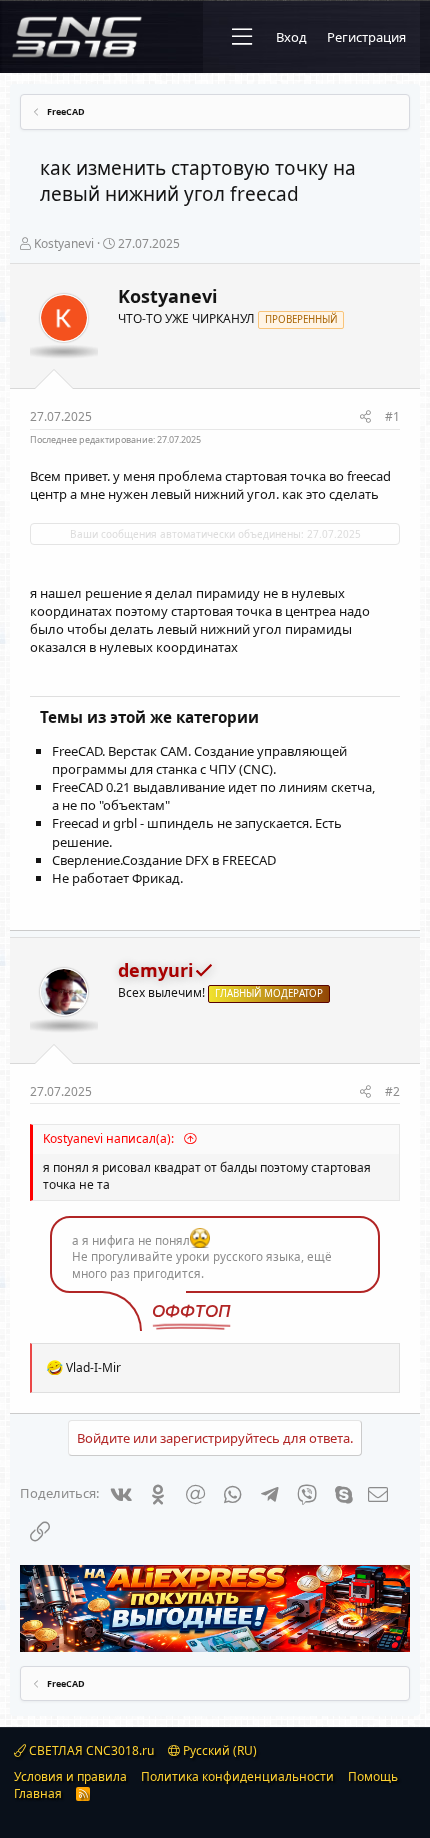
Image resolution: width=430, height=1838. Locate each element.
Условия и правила (70, 1776)
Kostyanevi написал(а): (110, 1138)
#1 (392, 416)
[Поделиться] (365, 417)
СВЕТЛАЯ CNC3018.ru (90, 1750)
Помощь (373, 1776)
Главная (38, 1793)
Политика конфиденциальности (237, 1776)
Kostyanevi (64, 243)
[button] (242, 37)
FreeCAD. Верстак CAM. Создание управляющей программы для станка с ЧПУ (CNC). (199, 760)
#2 (392, 1091)
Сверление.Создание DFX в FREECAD (164, 860)
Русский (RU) (218, 1750)
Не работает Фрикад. (117, 878)
